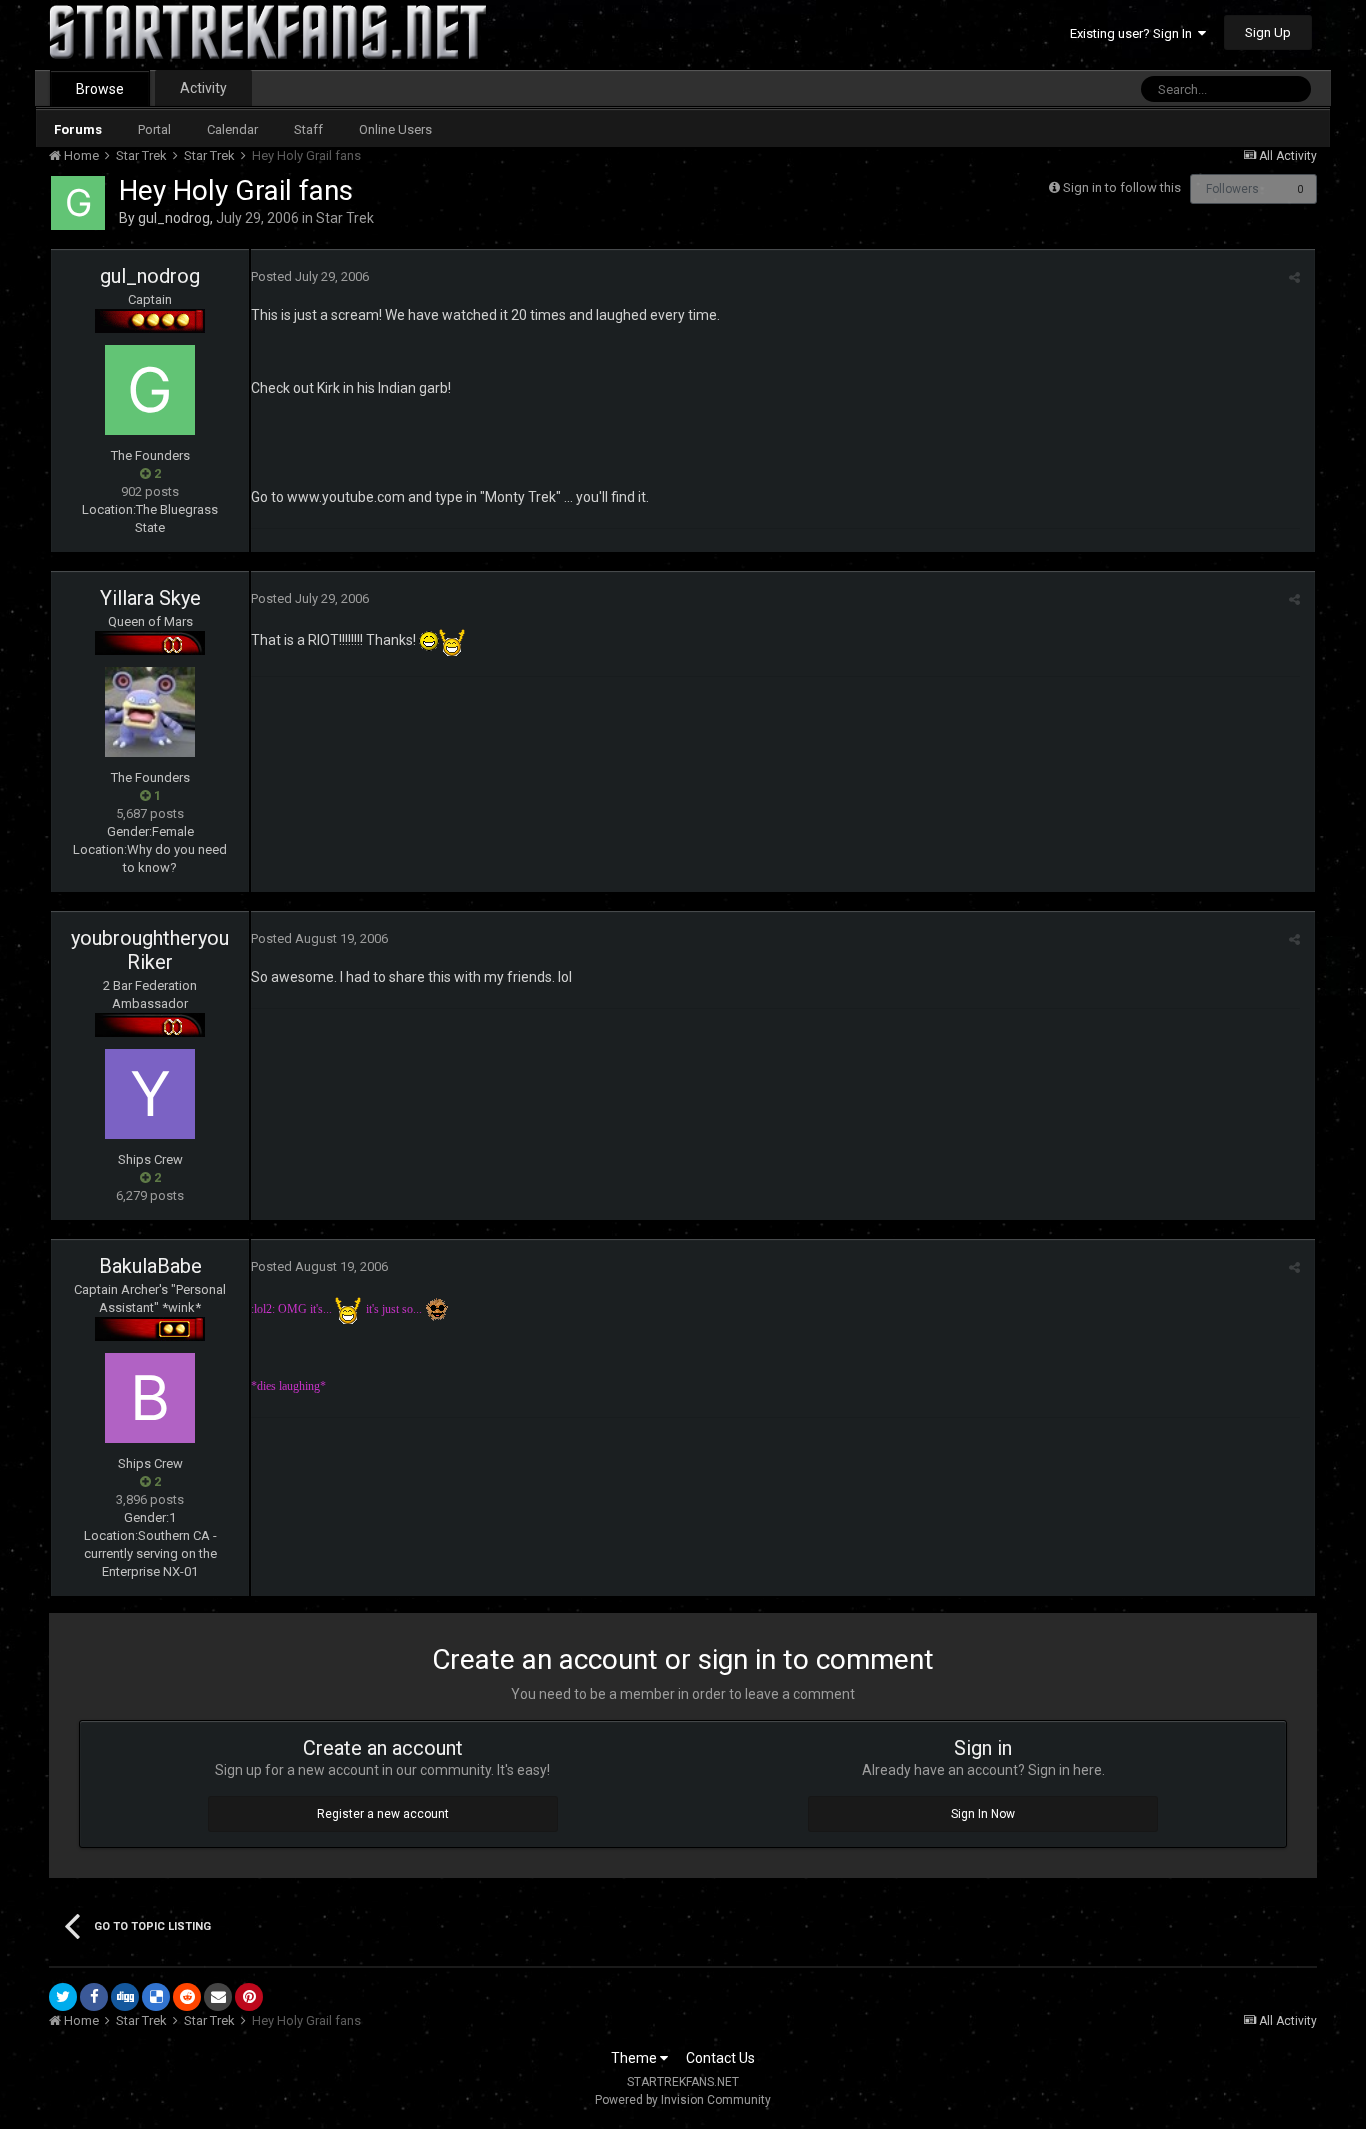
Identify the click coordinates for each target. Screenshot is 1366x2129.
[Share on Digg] (125, 1997)
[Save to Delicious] (156, 1997)
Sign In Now (983, 1814)
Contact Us (720, 2058)
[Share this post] (1294, 277)
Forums (78, 129)
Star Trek (345, 218)
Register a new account (383, 1814)
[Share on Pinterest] (249, 1997)
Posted (310, 276)
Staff (308, 129)
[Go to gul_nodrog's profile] (78, 203)
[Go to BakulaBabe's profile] (150, 1398)
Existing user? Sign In (1134, 33)
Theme (635, 2058)
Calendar (232, 129)
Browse (100, 89)
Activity (203, 88)
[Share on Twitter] (63, 1997)
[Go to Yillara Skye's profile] (150, 712)
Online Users (395, 129)
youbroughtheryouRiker (150, 950)
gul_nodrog (174, 218)
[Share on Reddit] (187, 1997)
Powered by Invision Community (683, 2100)
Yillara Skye (150, 598)
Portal (154, 129)
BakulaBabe (150, 1266)
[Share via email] (218, 1997)
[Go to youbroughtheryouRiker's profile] (150, 1094)
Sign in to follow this (1122, 187)
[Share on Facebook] (94, 1997)
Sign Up (1268, 32)
